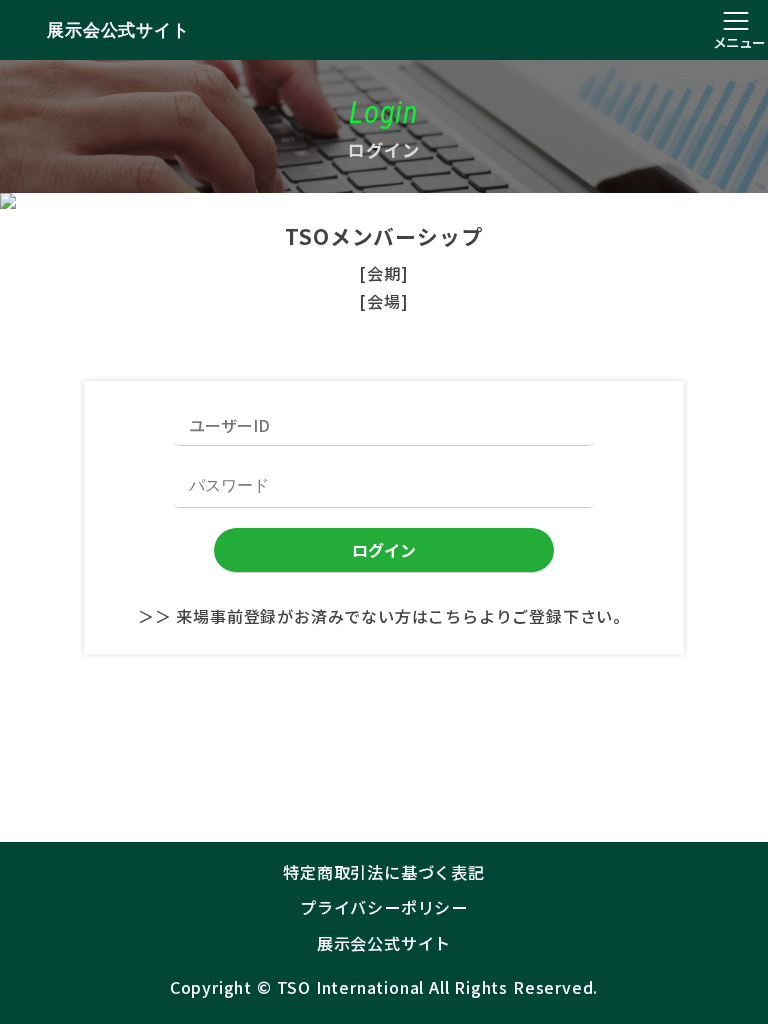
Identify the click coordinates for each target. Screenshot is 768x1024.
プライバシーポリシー (384, 907)
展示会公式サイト (118, 30)
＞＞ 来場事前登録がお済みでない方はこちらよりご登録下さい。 (384, 616)
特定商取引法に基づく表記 (384, 872)
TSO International (351, 987)
